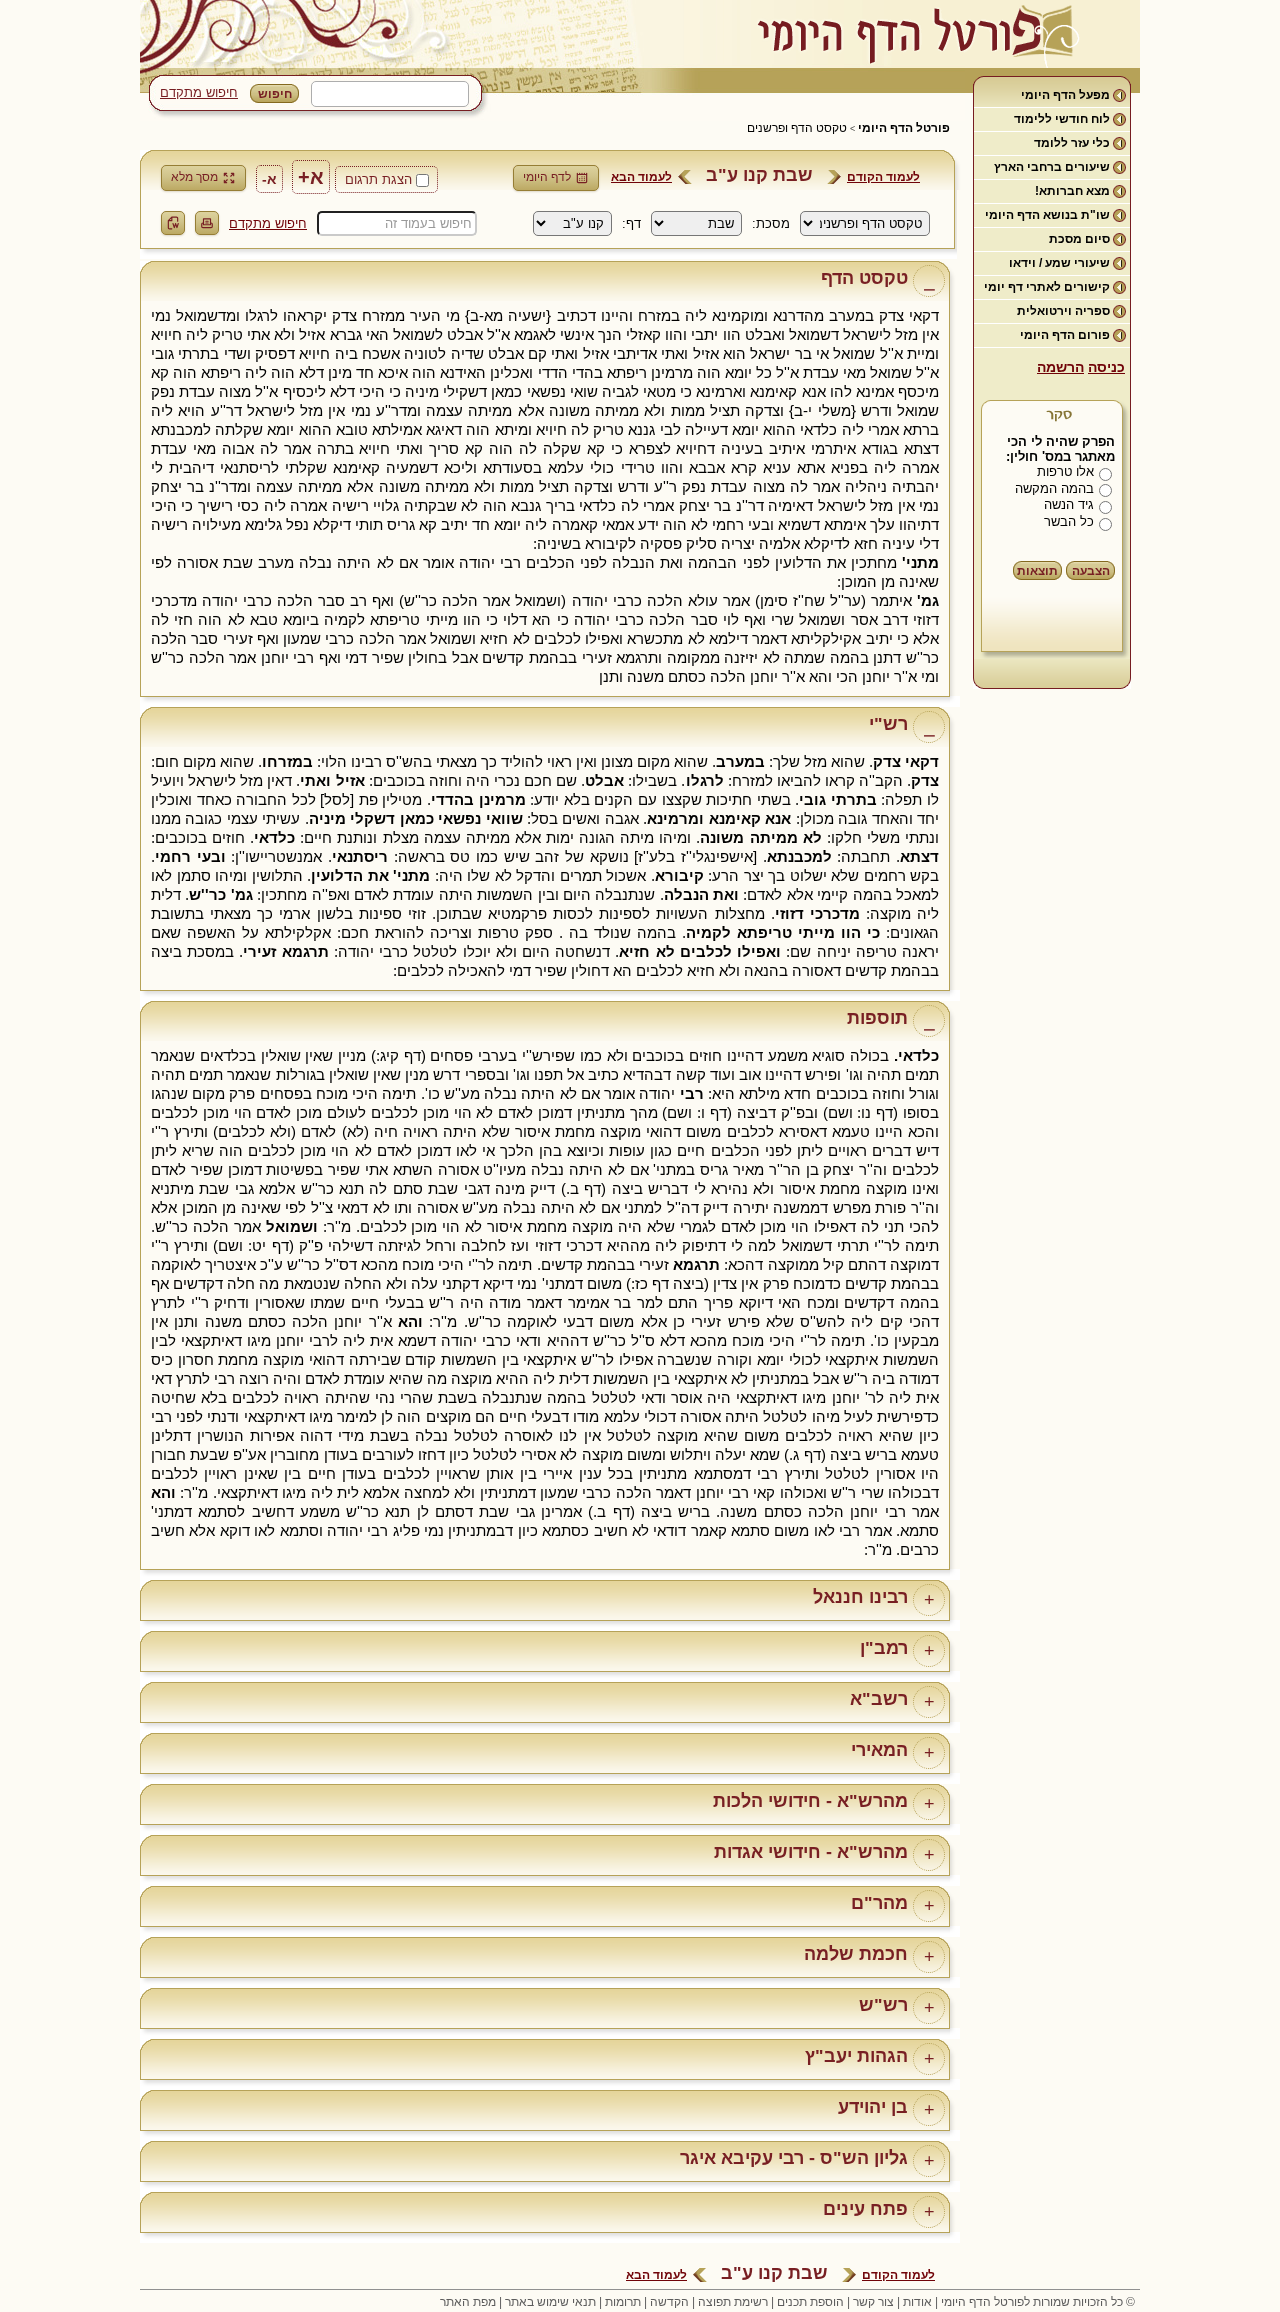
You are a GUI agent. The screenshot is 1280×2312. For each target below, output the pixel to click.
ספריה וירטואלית (1063, 311)
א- (269, 179)
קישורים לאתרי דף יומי (1047, 287)
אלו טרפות (1065, 471)
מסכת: (771, 223)
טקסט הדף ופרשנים (797, 128)
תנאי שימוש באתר (550, 2302)
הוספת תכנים (810, 2302)
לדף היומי (547, 177)
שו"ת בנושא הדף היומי (1047, 215)
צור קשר (873, 2302)
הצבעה (1091, 571)
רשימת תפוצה (733, 2302)
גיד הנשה (1069, 504)
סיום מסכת (1079, 239)
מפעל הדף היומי (1065, 95)
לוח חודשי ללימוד (1062, 119)
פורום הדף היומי (1065, 335)
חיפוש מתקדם (199, 92)
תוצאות (1037, 571)
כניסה (1106, 367)
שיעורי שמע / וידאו (1059, 263)
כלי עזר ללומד (1072, 143)
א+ (311, 177)
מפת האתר (468, 2302)
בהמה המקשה (1054, 488)
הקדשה (669, 2302)
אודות (917, 2302)
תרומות (623, 2302)
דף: (631, 223)
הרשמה (1060, 367)
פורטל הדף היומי (904, 128)
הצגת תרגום (378, 179)
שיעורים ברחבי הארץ (1052, 167)
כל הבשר (1069, 521)
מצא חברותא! (1072, 191)
